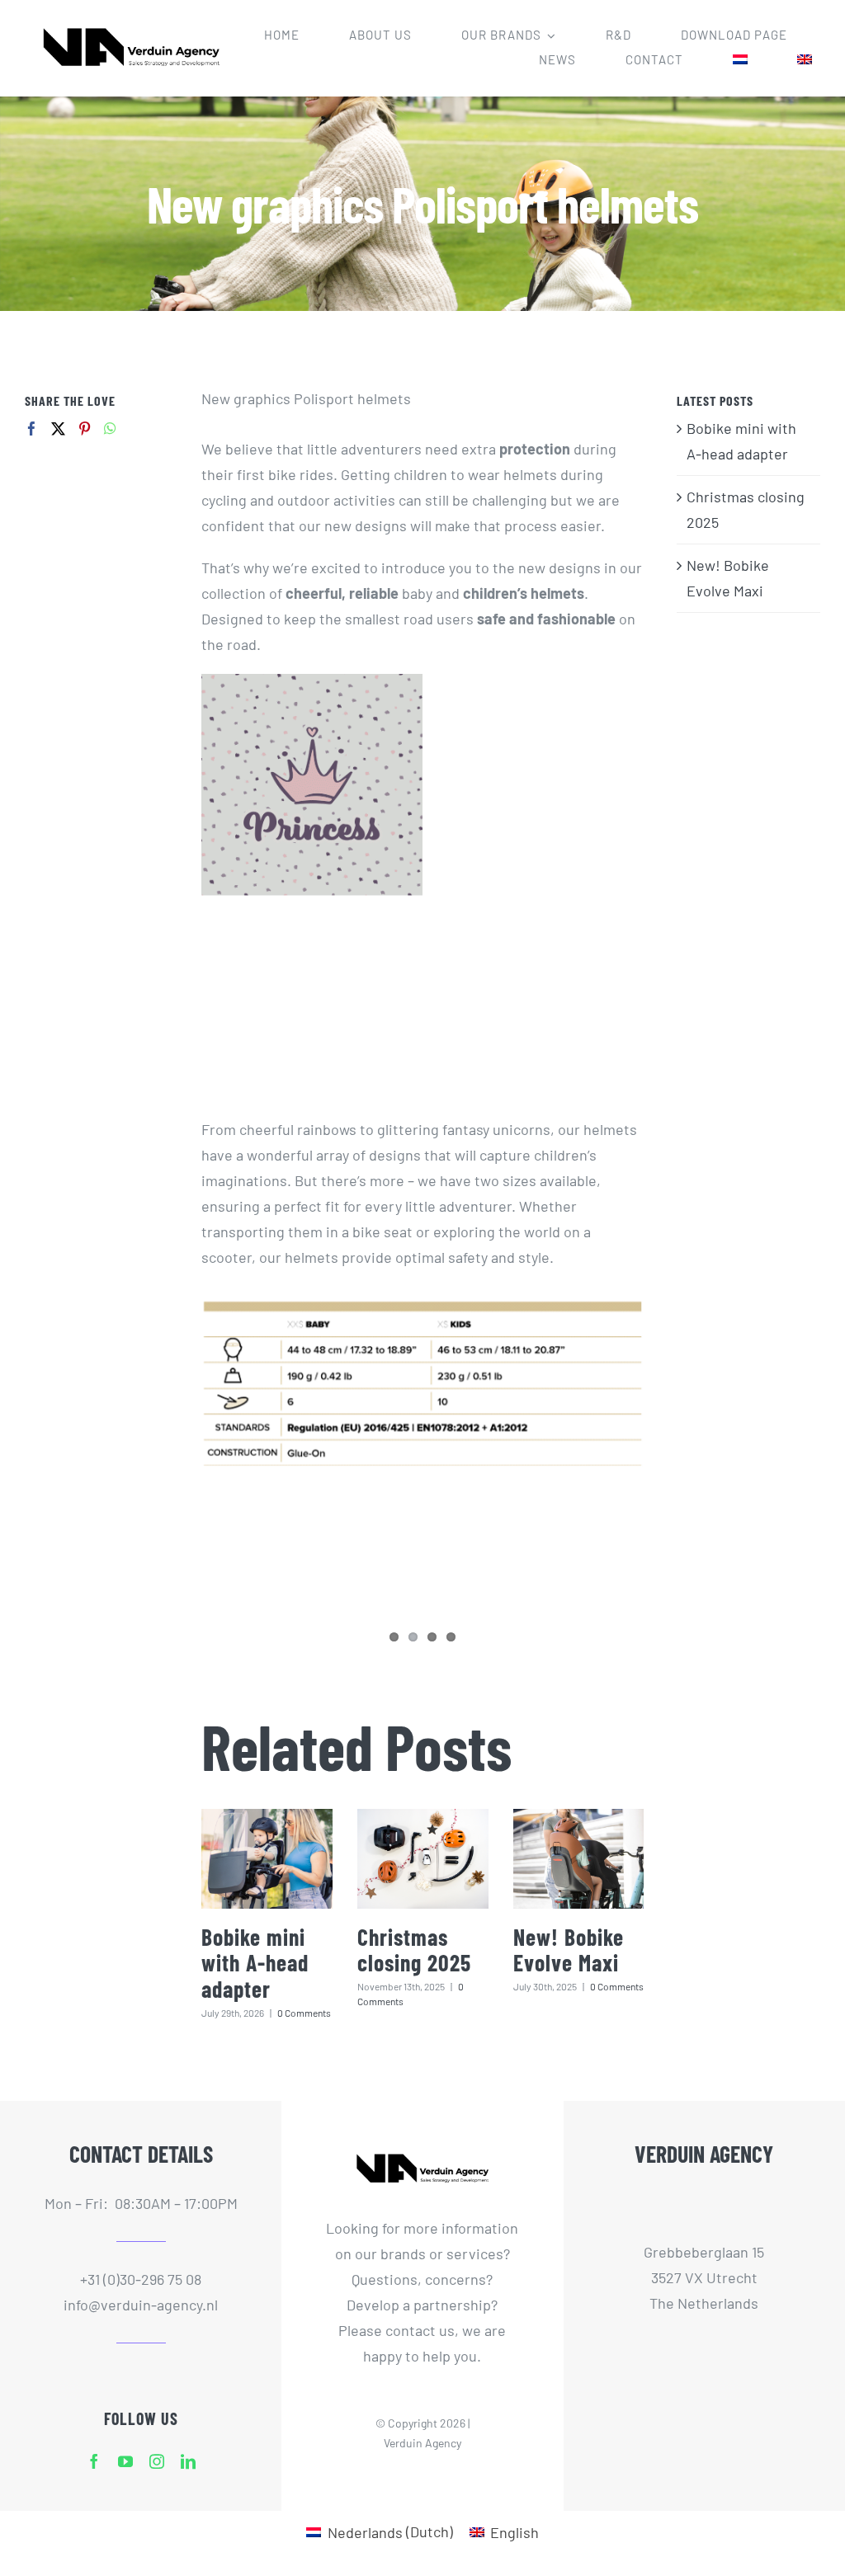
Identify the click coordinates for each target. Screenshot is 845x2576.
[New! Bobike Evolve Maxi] (579, 1859)
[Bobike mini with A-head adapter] (267, 1859)
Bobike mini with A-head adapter (255, 1963)
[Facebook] (32, 429)
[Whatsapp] (110, 429)
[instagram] (157, 2461)
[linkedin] (188, 2461)
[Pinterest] (85, 429)
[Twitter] (58, 429)
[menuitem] (740, 60)
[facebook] (94, 2461)
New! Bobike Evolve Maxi (569, 1950)
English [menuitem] (515, 2532)
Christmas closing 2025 (414, 1950)
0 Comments (304, 2013)
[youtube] (125, 2461)
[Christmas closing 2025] (423, 1859)
